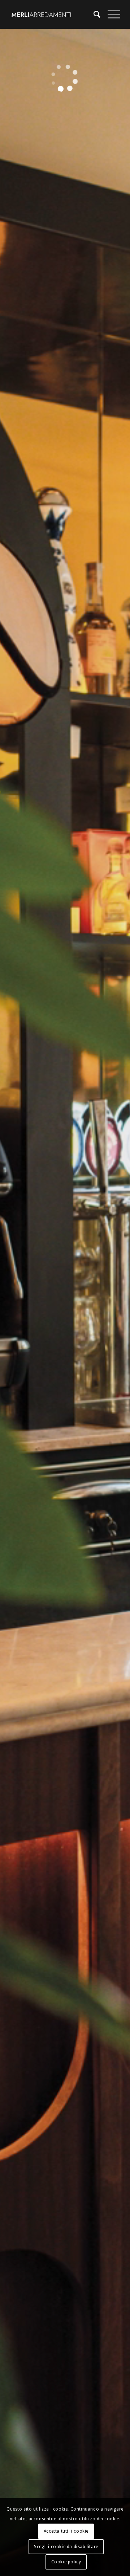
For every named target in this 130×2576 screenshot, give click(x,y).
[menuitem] (93, 14)
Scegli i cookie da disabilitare (66, 2547)
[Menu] (110, 14)
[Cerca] (93, 14)
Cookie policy (66, 2562)
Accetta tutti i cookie (66, 2531)
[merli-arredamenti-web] (54, 14)
